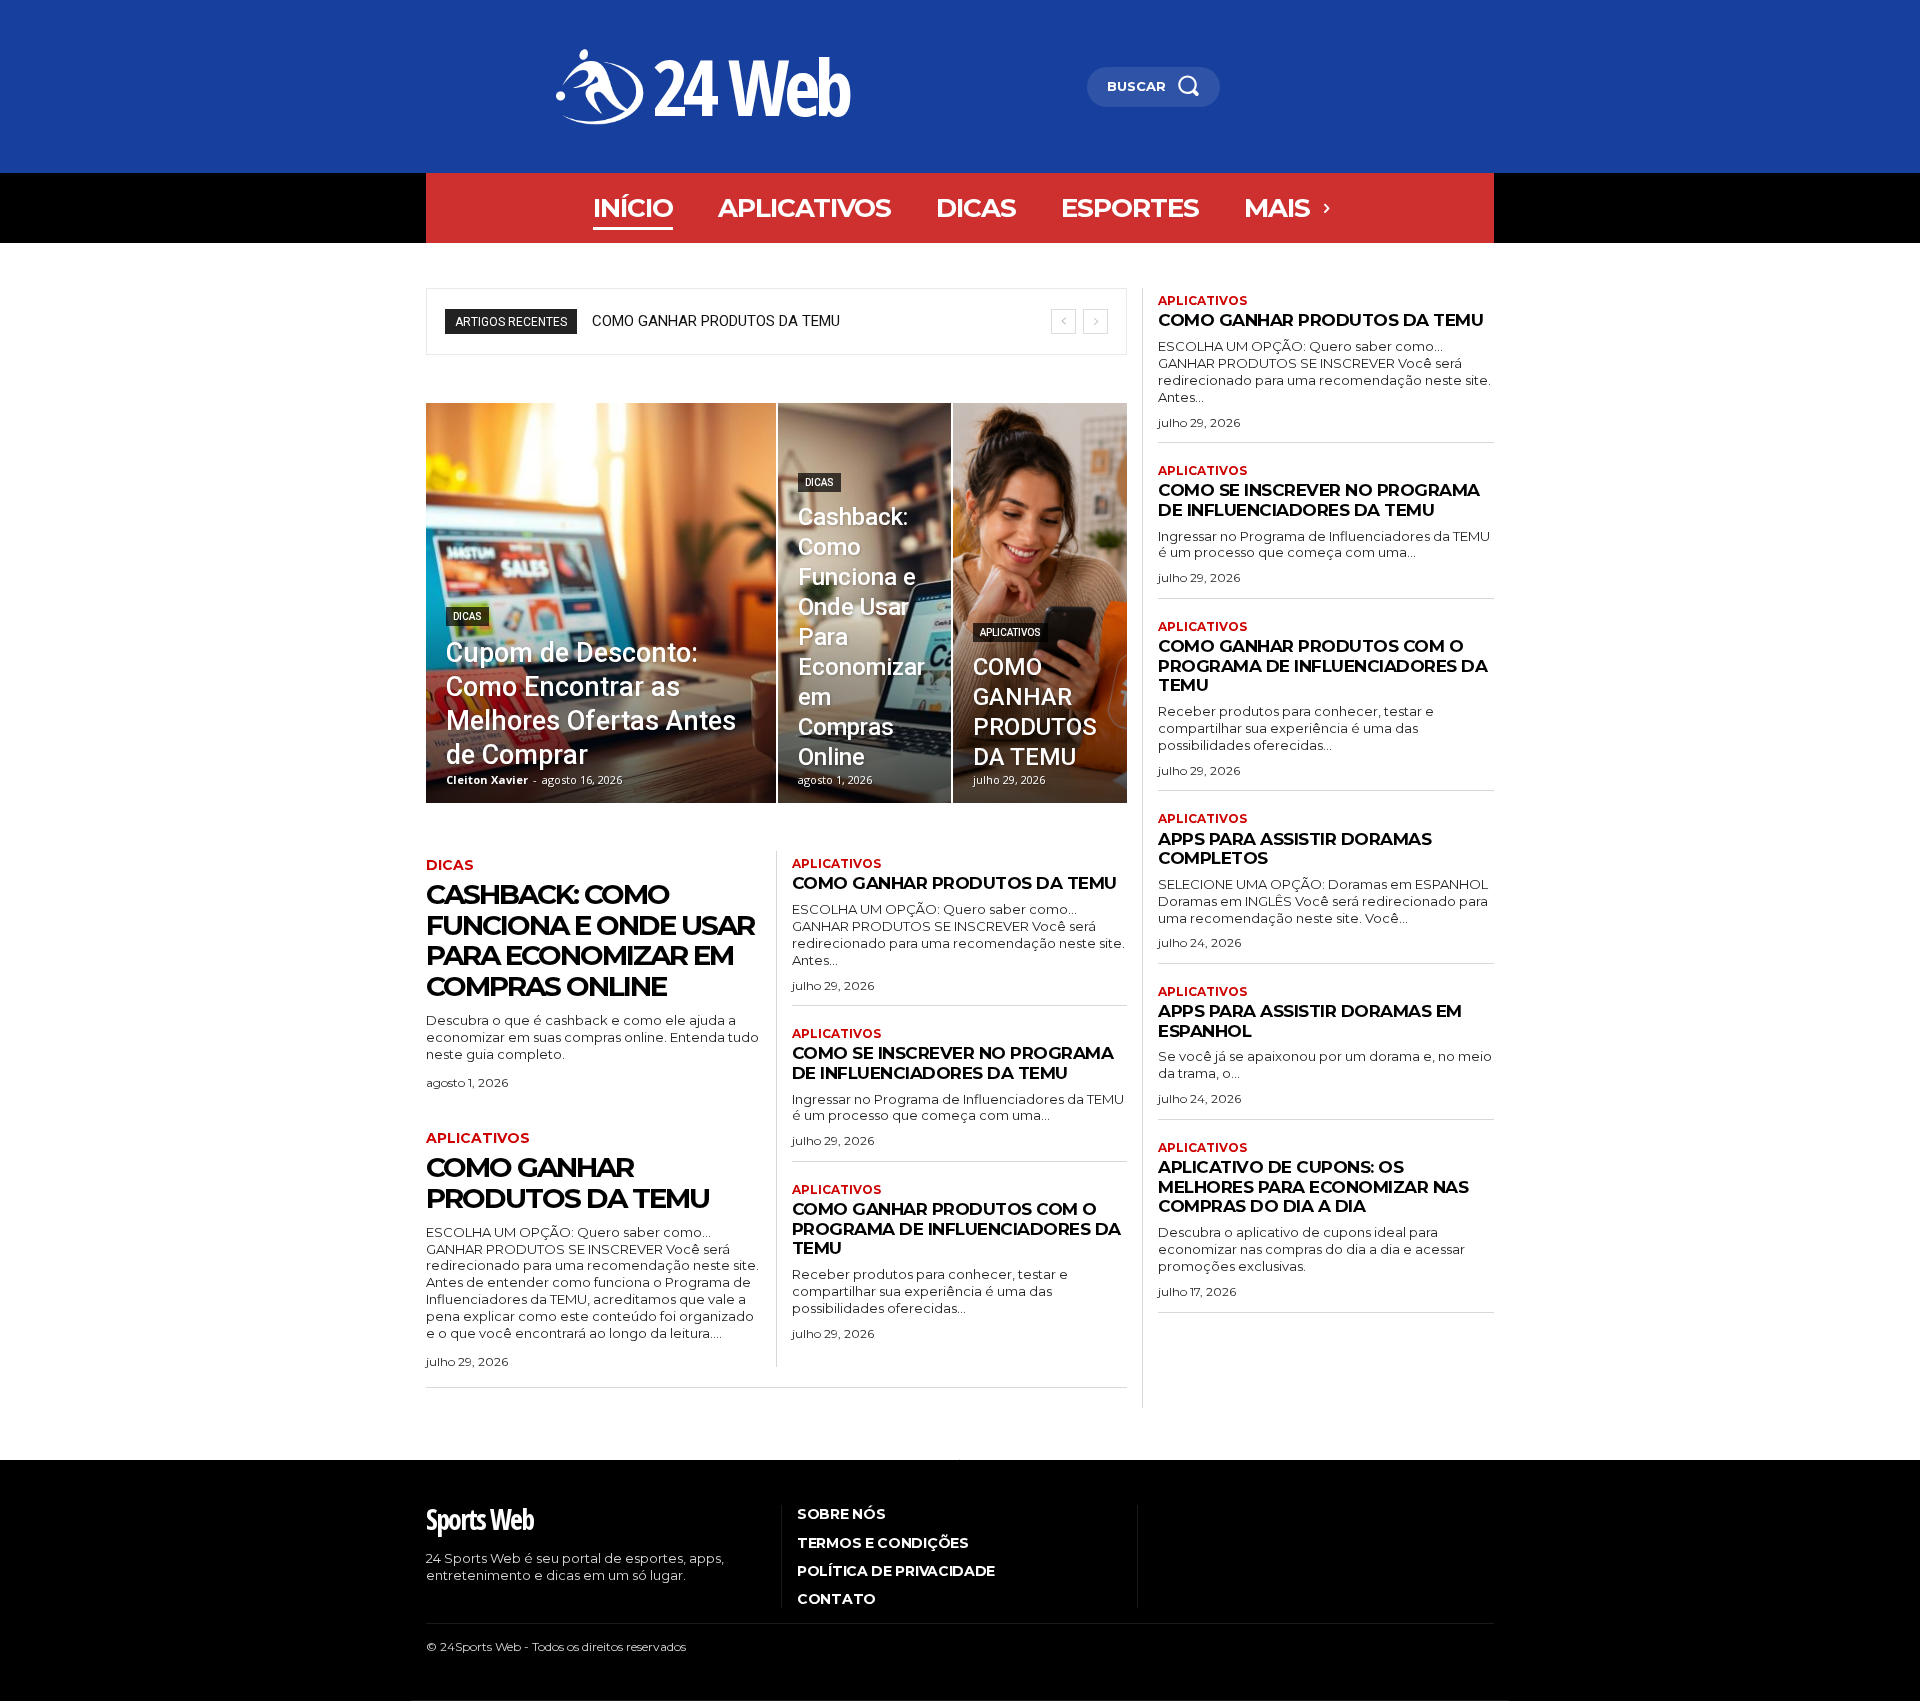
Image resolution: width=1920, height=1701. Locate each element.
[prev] (1063, 321)
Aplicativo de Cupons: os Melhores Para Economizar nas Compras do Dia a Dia (1313, 1186)
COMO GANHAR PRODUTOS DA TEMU (716, 321)
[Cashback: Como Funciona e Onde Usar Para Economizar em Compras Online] (865, 603)
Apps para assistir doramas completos (1294, 849)
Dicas (467, 616)
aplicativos (1010, 632)
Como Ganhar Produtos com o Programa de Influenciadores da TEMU (956, 1228)
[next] (1095, 321)
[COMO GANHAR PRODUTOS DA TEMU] (1040, 603)
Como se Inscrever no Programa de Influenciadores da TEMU (953, 1063)
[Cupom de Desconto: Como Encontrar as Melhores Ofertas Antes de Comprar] (601, 603)
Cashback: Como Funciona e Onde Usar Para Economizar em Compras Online (590, 940)
